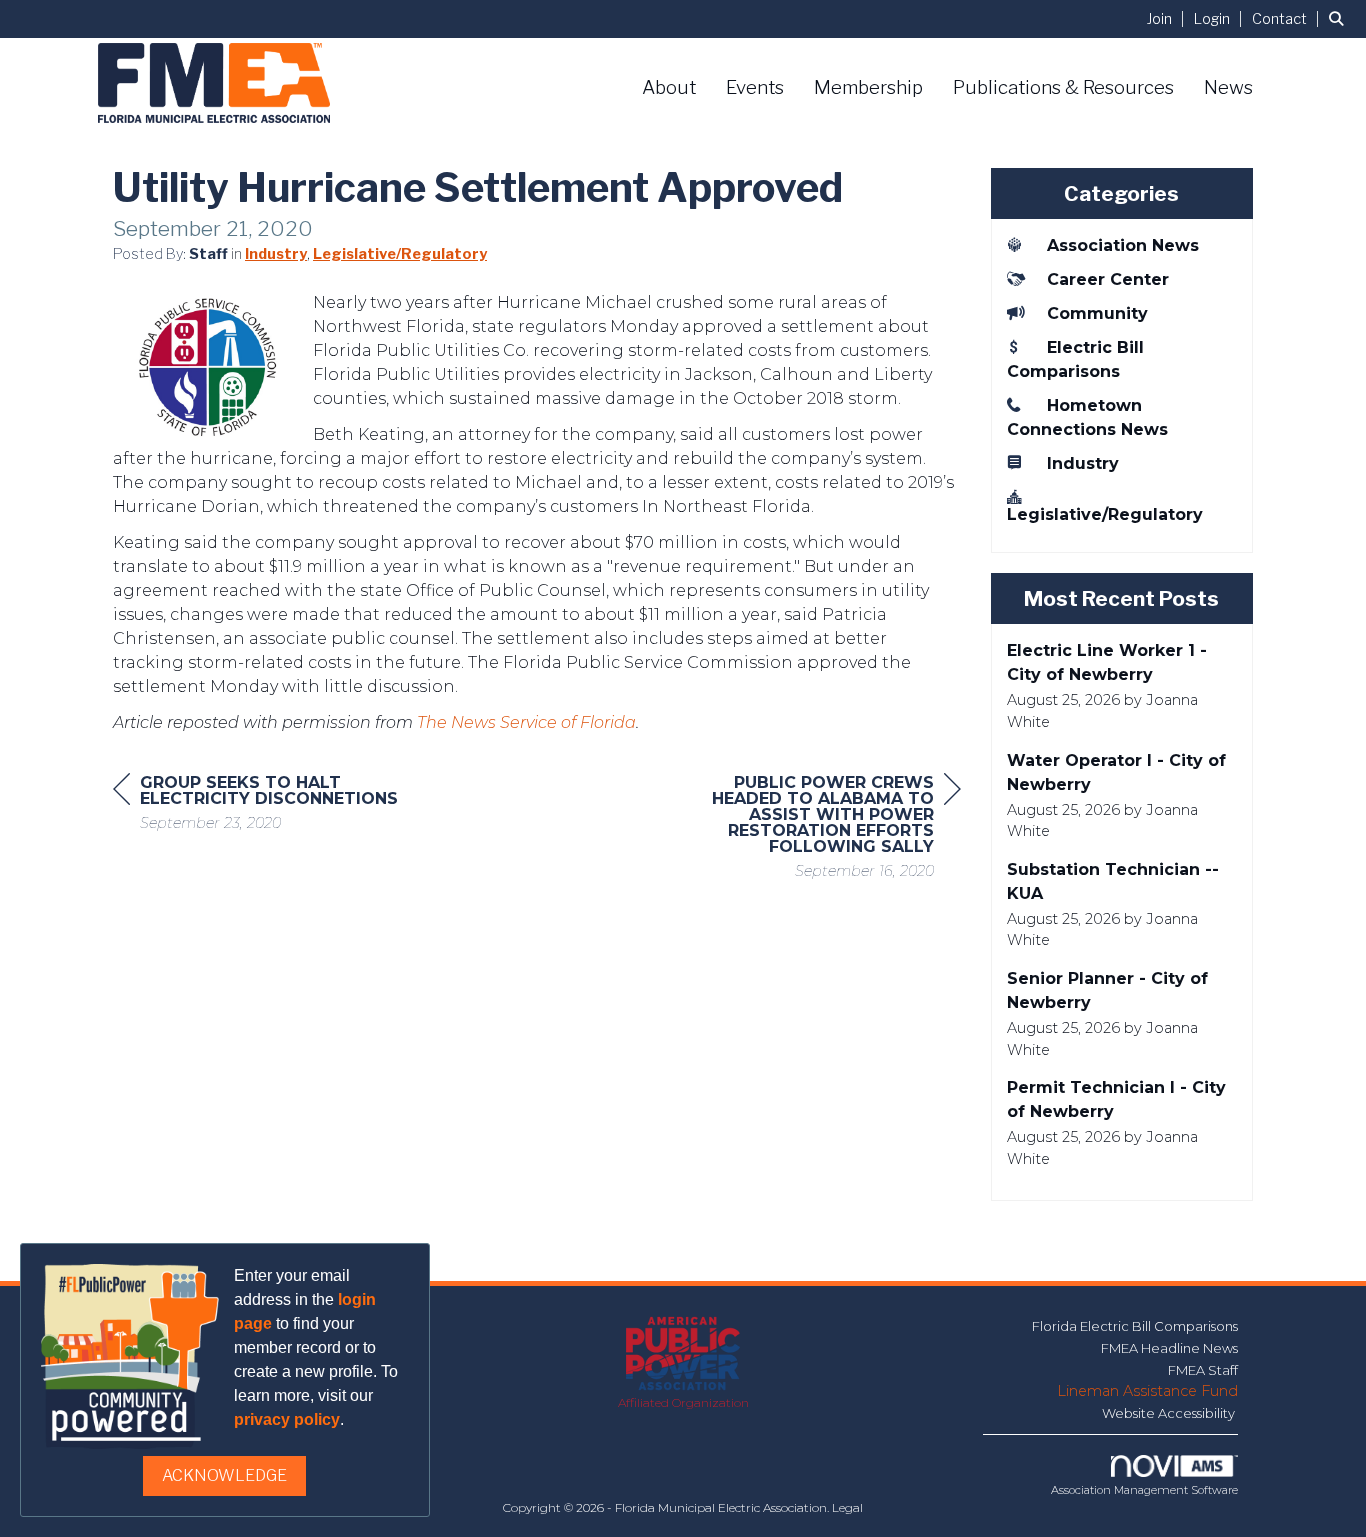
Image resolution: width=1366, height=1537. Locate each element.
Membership (868, 87)
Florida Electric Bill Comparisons (1135, 1326)
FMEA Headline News (1169, 1348)
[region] (811, 829)
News (1228, 87)
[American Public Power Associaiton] (683, 1355)
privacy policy (287, 1419)
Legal (847, 1507)
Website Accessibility (1170, 1413)
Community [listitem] (1097, 313)
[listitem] (1168, 18)
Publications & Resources (1063, 87)
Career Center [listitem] (1108, 279)
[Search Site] (1340, 18)
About (669, 87)
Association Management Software (1144, 1490)
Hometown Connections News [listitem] (1087, 417)
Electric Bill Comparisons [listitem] (1075, 359)
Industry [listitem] (1083, 463)
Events (755, 87)
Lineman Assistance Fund (1147, 1391)
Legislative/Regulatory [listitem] (1105, 514)
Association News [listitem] (1123, 245)
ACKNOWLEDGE (224, 1475)
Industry (276, 254)
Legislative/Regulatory (400, 254)
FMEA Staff (1203, 1370)
